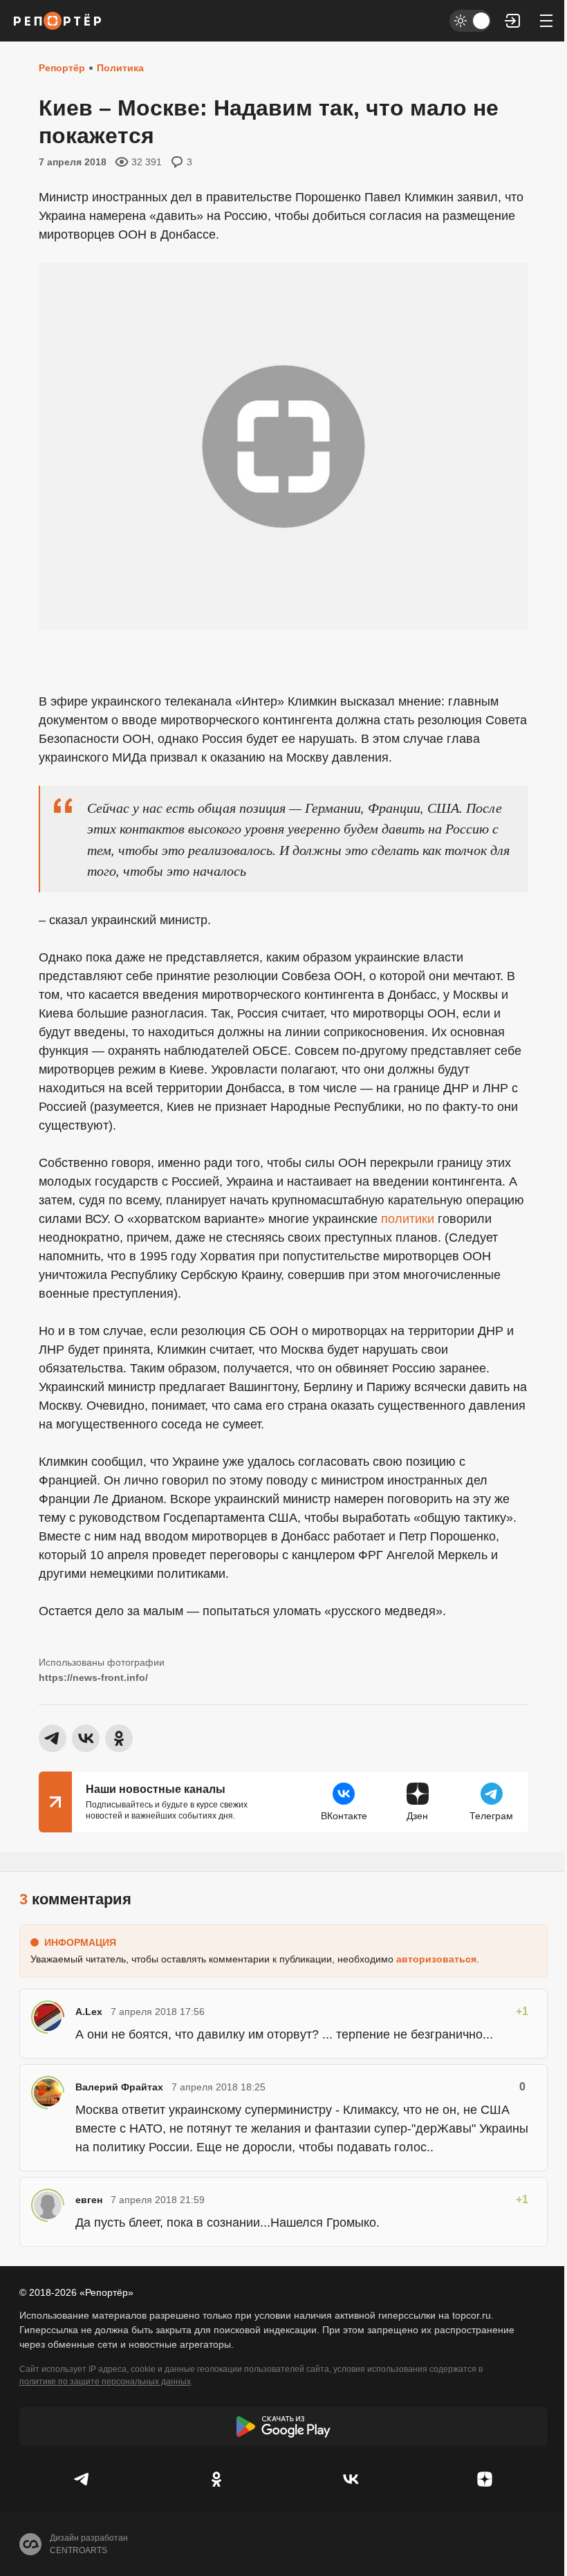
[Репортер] (57, 21)
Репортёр (62, 68)
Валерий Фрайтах (119, 2087)
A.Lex (89, 2012)
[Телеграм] (82, 2479)
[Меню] (546, 21)
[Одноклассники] (216, 2479)
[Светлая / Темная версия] (470, 21)
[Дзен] (485, 2479)
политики (408, 1219)
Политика (120, 68)
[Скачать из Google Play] (283, 2427)
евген (89, 2200)
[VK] (351, 2479)
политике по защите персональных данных (105, 2382)
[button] (513, 21)
